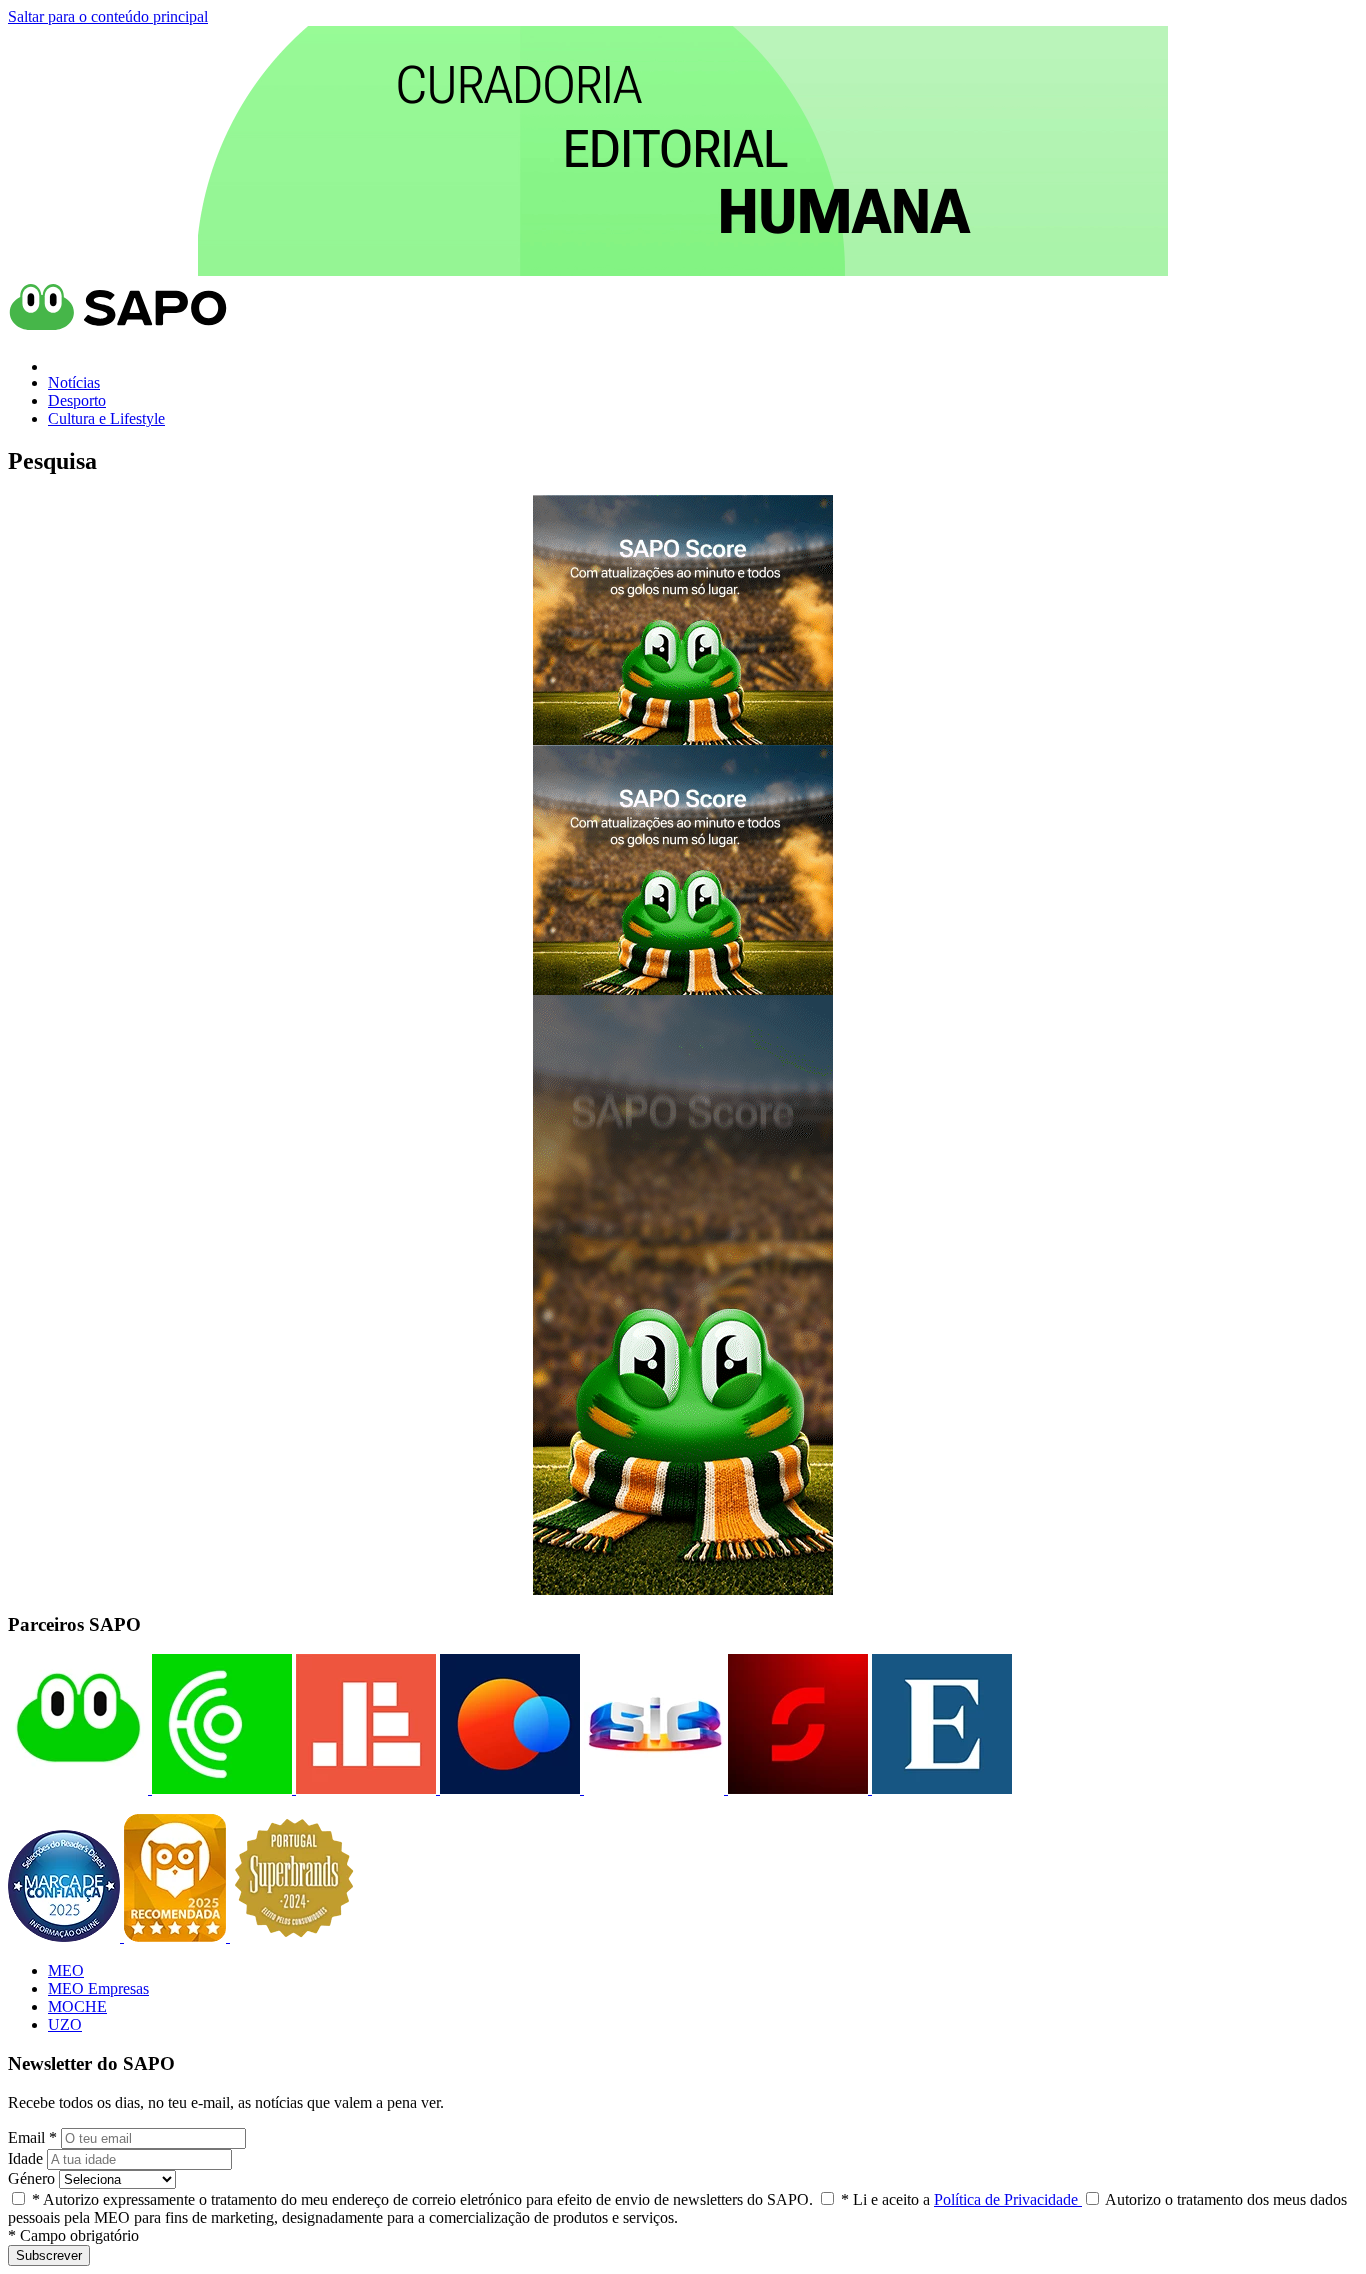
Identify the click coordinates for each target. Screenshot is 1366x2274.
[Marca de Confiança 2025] (66, 1936)
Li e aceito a (961, 2199)
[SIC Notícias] (796, 1788)
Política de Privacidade (1008, 2199)
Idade (25, 2158)
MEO (66, 1970)
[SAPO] (78, 1788)
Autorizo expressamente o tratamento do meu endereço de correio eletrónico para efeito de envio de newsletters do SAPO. (422, 2199)
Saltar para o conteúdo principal (108, 16)
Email (32, 2137)
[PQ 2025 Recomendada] (177, 1936)
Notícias (74, 382)
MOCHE (77, 2006)
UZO (65, 2024)
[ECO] (220, 1788)
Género (31, 2178)
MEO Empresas (98, 1988)
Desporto (77, 400)
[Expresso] (940, 1788)
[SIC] (652, 1788)
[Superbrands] (294, 1936)
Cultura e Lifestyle (106, 418)
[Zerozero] (508, 1788)
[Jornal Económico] (364, 1788)
